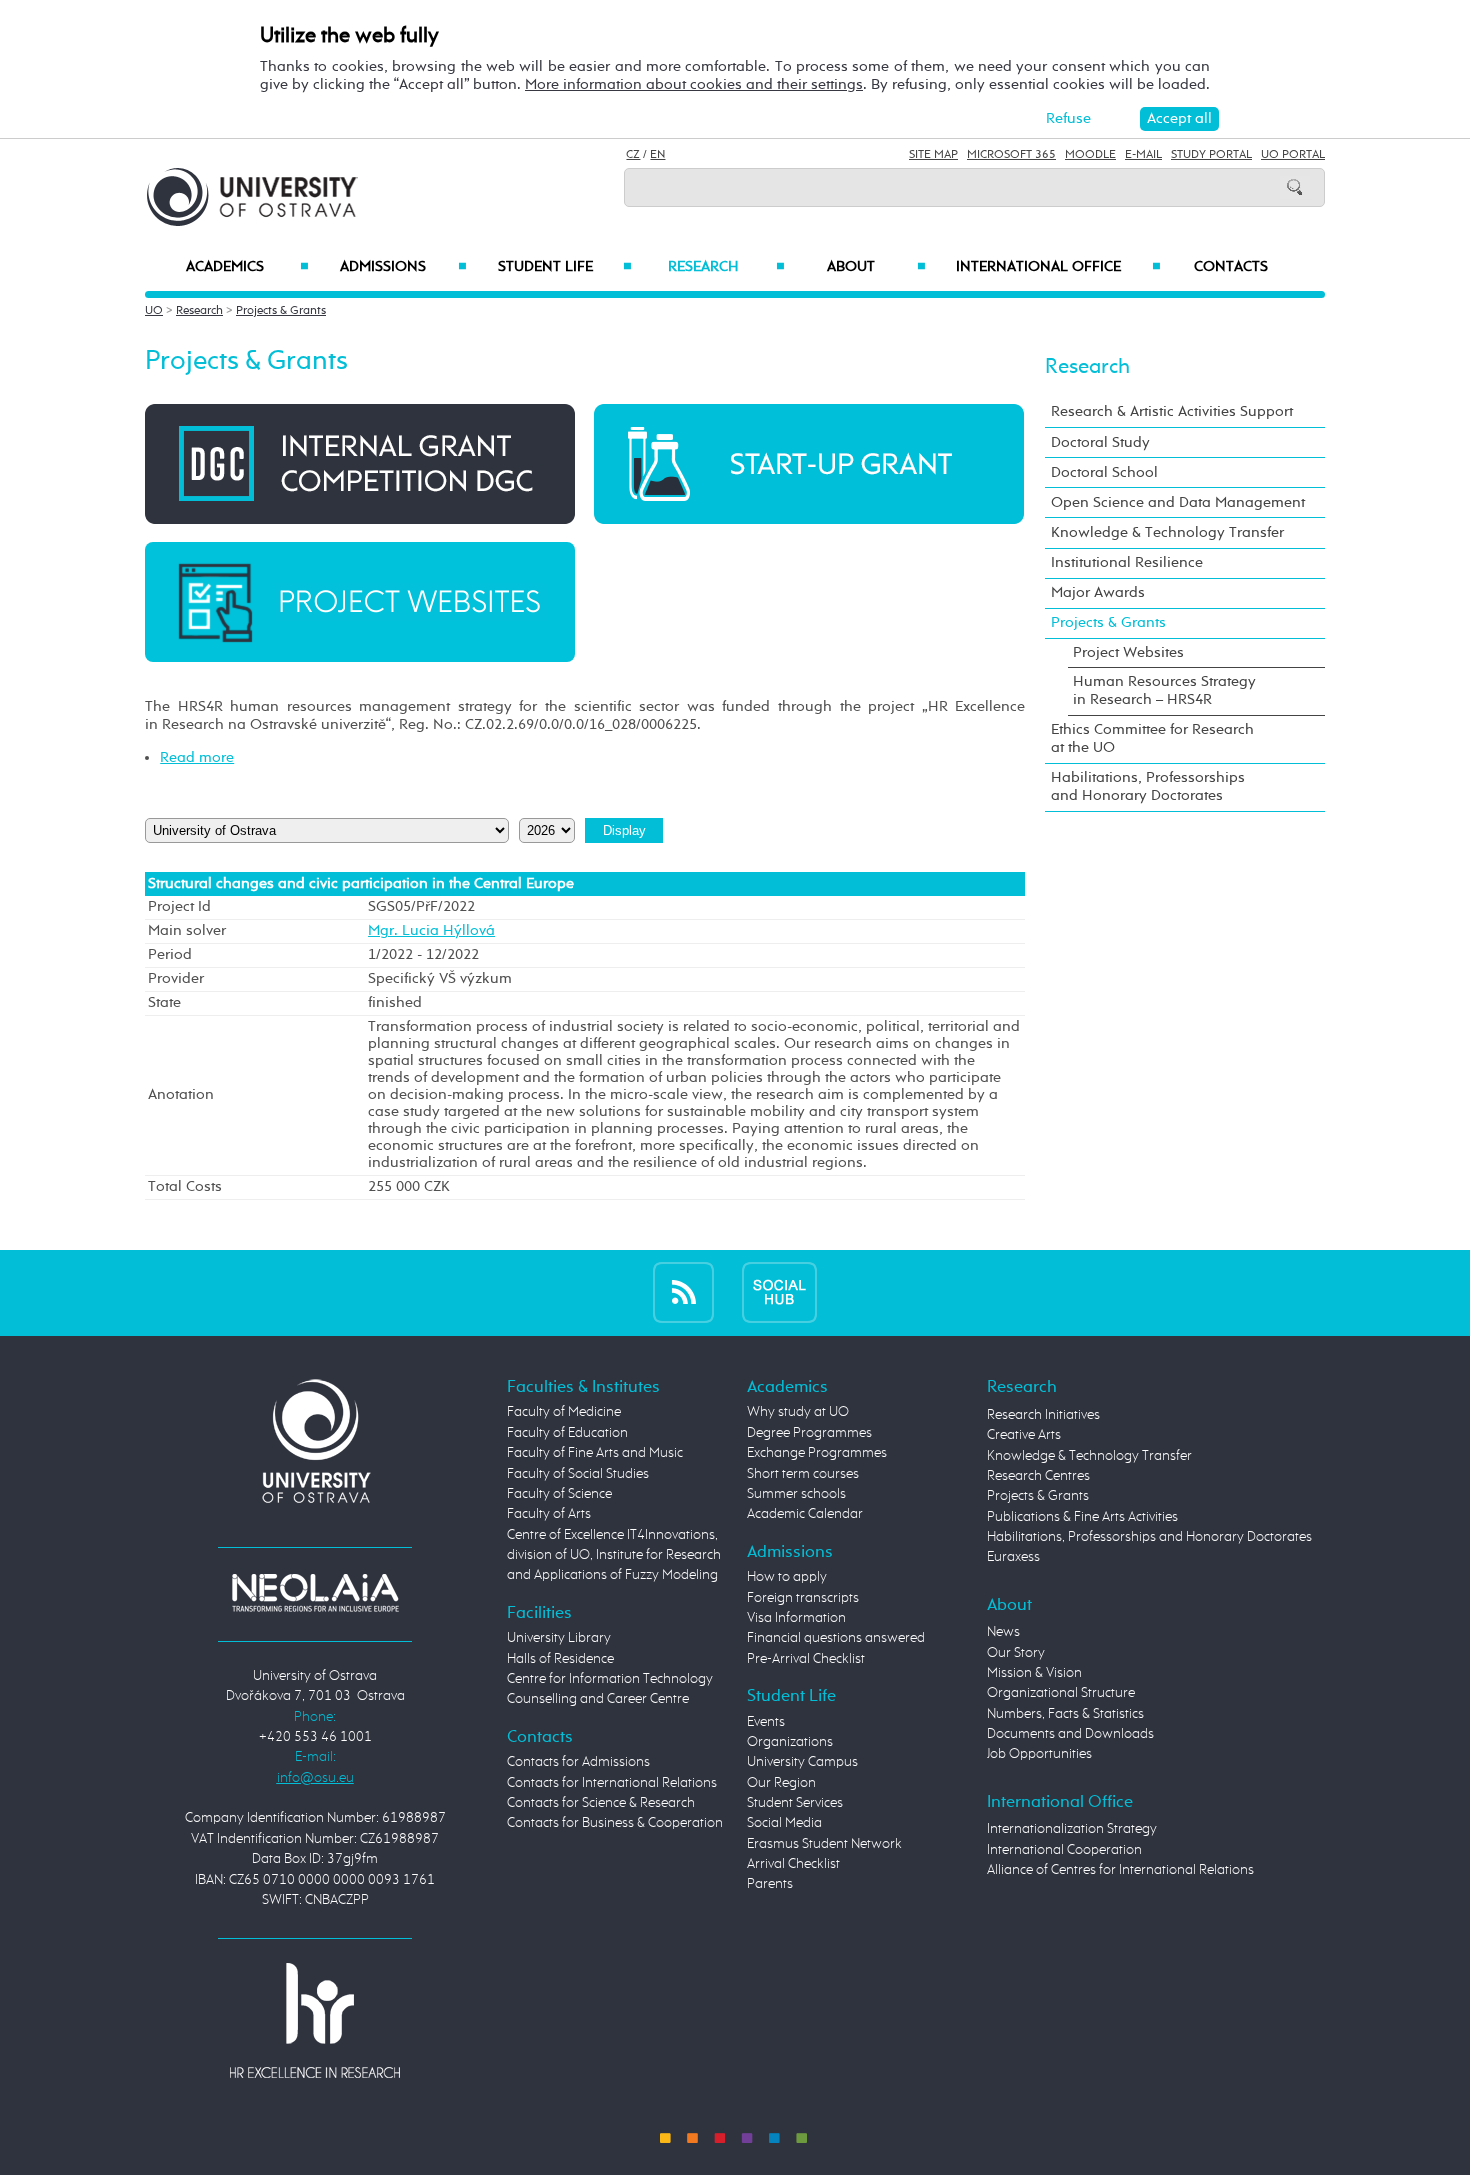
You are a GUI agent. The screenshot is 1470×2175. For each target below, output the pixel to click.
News (1003, 1632)
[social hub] (779, 1292)
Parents (770, 1884)
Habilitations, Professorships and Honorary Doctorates (1148, 786)
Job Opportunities (1039, 1754)
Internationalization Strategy (1072, 1829)
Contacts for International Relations (612, 1783)
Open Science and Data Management (1178, 502)
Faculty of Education (567, 1433)
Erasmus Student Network (824, 1844)
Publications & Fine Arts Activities (1082, 1517)
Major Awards (1098, 592)
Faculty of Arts (549, 1514)
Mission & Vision (1034, 1673)
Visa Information (796, 1618)
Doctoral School (1104, 472)
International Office (1058, 267)
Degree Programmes (809, 1433)
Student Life (565, 267)
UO (154, 311)
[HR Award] (315, 2019)
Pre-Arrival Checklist (806, 1659)
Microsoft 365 (1011, 155)
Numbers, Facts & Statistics (1065, 1714)
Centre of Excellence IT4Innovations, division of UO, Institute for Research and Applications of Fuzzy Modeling (614, 1555)
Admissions (403, 267)
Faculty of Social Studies (578, 1474)
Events (766, 1722)
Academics (247, 267)
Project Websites (1128, 652)
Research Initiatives (1043, 1415)
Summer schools (796, 1494)
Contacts (1231, 267)
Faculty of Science (559, 1494)
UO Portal (1293, 155)
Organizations (790, 1742)
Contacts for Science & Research (601, 1803)
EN (657, 155)
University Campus (802, 1762)
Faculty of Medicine (564, 1412)
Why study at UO (798, 1412)
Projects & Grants (281, 311)
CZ (633, 155)
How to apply (787, 1577)
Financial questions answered (836, 1638)
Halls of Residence (560, 1659)
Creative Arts (1024, 1435)
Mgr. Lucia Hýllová (431, 931)
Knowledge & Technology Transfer (1167, 532)
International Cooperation (1064, 1850)
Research (726, 267)
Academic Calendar (805, 1514)
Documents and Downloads (1070, 1734)
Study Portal (1211, 155)
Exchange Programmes (817, 1453)
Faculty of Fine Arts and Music (595, 1453)
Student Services (795, 1803)
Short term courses (803, 1474)
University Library (559, 1638)
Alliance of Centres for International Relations (1120, 1870)
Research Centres (1038, 1476)
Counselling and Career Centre (598, 1699)
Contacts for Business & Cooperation (615, 1823)
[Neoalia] (315, 1592)
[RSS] (683, 1292)
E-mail (1143, 155)
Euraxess (1013, 1557)
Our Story (1016, 1653)
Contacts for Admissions (578, 1762)
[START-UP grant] (809, 463)
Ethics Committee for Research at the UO (1152, 738)
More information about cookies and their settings (694, 84)
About (876, 267)
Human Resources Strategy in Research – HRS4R (1164, 690)
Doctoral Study (1100, 442)
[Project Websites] (360, 601)
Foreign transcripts (803, 1598)
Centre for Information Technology (610, 1679)
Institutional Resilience (1127, 562)
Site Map (933, 155)
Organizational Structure (1061, 1693)
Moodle (1090, 155)
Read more (197, 757)
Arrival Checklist (793, 1864)
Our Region (781, 1783)
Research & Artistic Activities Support (1172, 411)
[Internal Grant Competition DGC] (360, 463)
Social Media (784, 1823)
